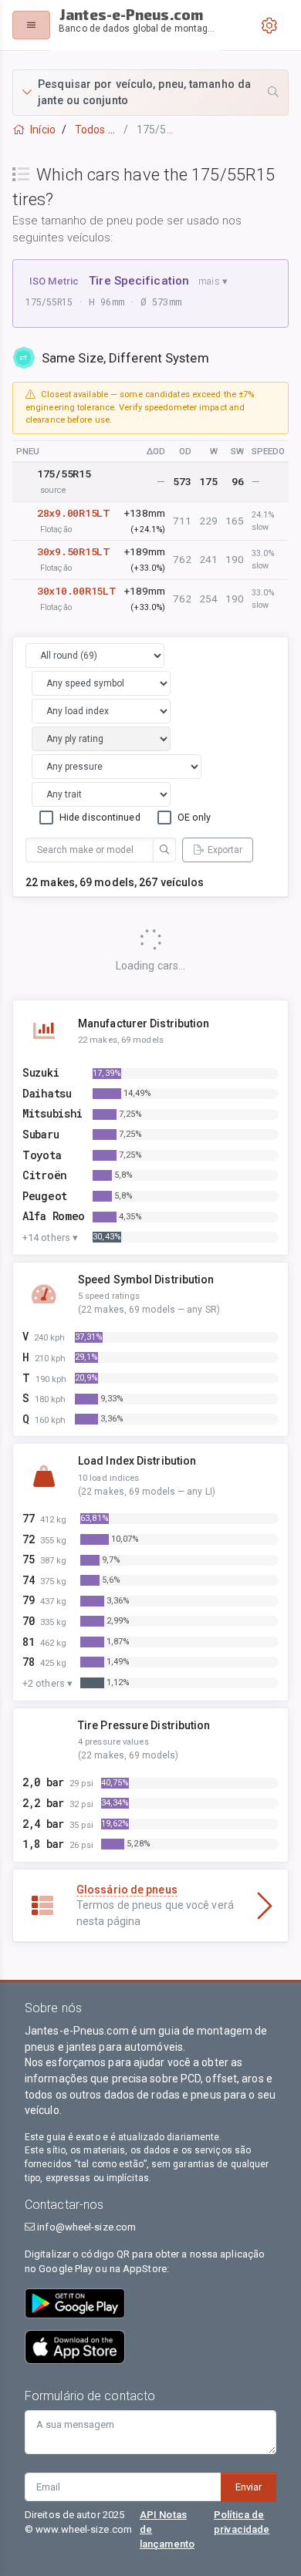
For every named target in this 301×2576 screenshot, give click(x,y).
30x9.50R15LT (74, 551)
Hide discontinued (100, 817)
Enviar (249, 2487)
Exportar (225, 850)
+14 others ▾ (50, 1237)
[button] (150, 93)
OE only (194, 817)
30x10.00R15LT (76, 591)
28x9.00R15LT (74, 513)
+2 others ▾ (47, 1683)
